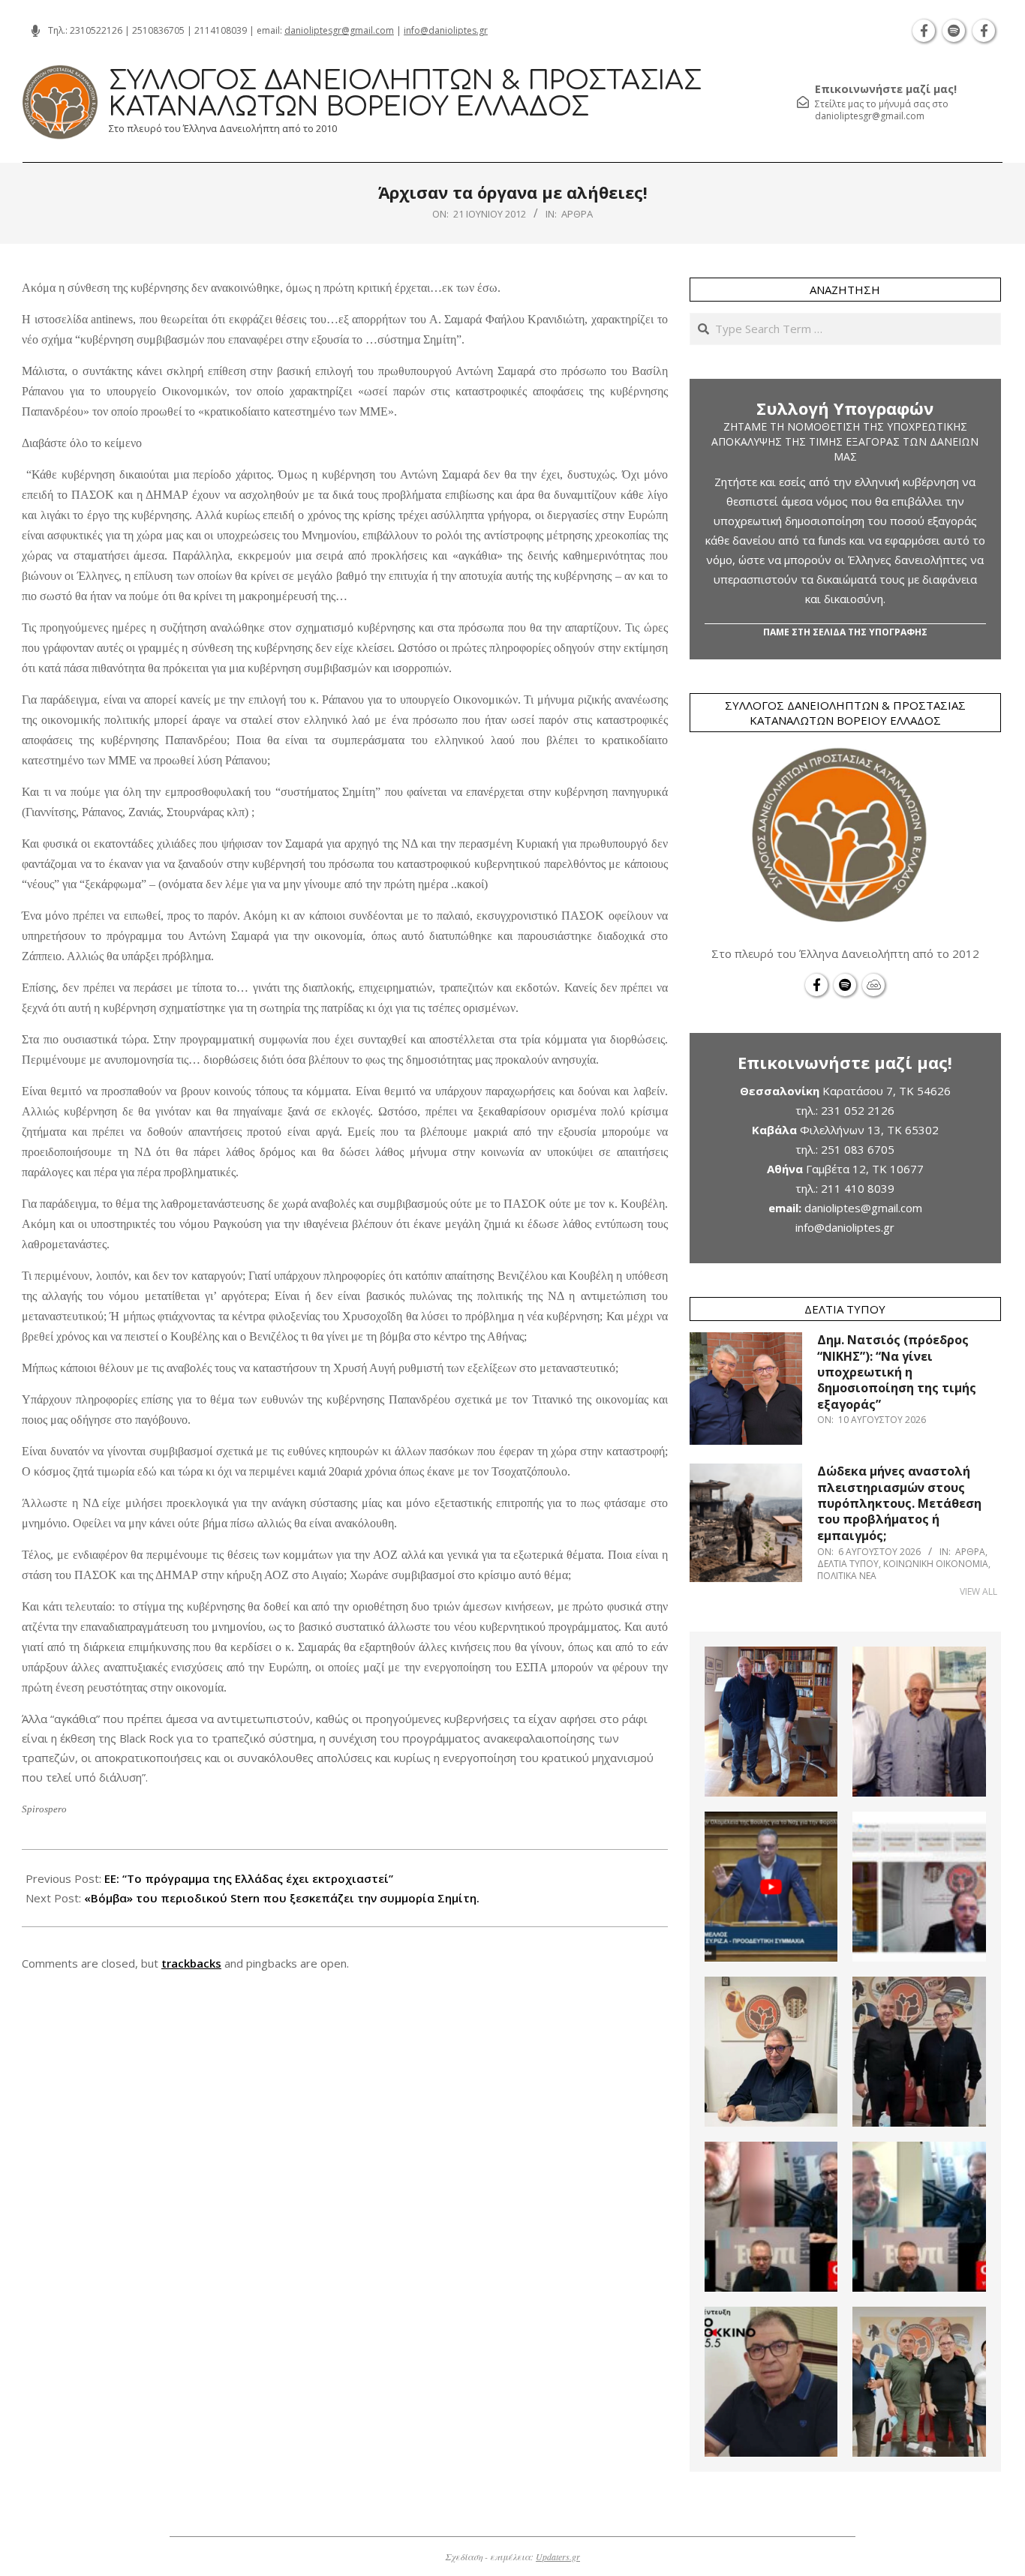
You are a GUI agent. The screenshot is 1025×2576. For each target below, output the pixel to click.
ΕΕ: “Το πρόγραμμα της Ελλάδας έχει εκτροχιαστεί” (249, 1878)
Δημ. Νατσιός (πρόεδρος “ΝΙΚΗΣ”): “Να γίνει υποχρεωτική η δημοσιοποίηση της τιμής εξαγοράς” (897, 1372)
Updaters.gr (558, 2556)
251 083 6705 (858, 1149)
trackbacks (191, 1963)
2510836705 (158, 30)
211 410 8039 (858, 1188)
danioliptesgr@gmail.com (339, 30)
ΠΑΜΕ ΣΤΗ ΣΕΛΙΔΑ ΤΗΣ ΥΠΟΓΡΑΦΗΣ (845, 632)
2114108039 (221, 30)
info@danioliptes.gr (446, 30)
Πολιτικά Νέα (847, 1576)
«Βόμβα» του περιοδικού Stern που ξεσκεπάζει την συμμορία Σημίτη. (282, 1898)
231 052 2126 (858, 1110)
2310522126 (96, 30)
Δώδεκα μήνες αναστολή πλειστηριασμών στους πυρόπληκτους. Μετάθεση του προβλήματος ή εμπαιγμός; (899, 1503)
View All (978, 1591)
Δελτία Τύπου (848, 1564)
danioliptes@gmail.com (863, 1208)
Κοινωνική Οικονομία (936, 1564)
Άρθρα (577, 214)
